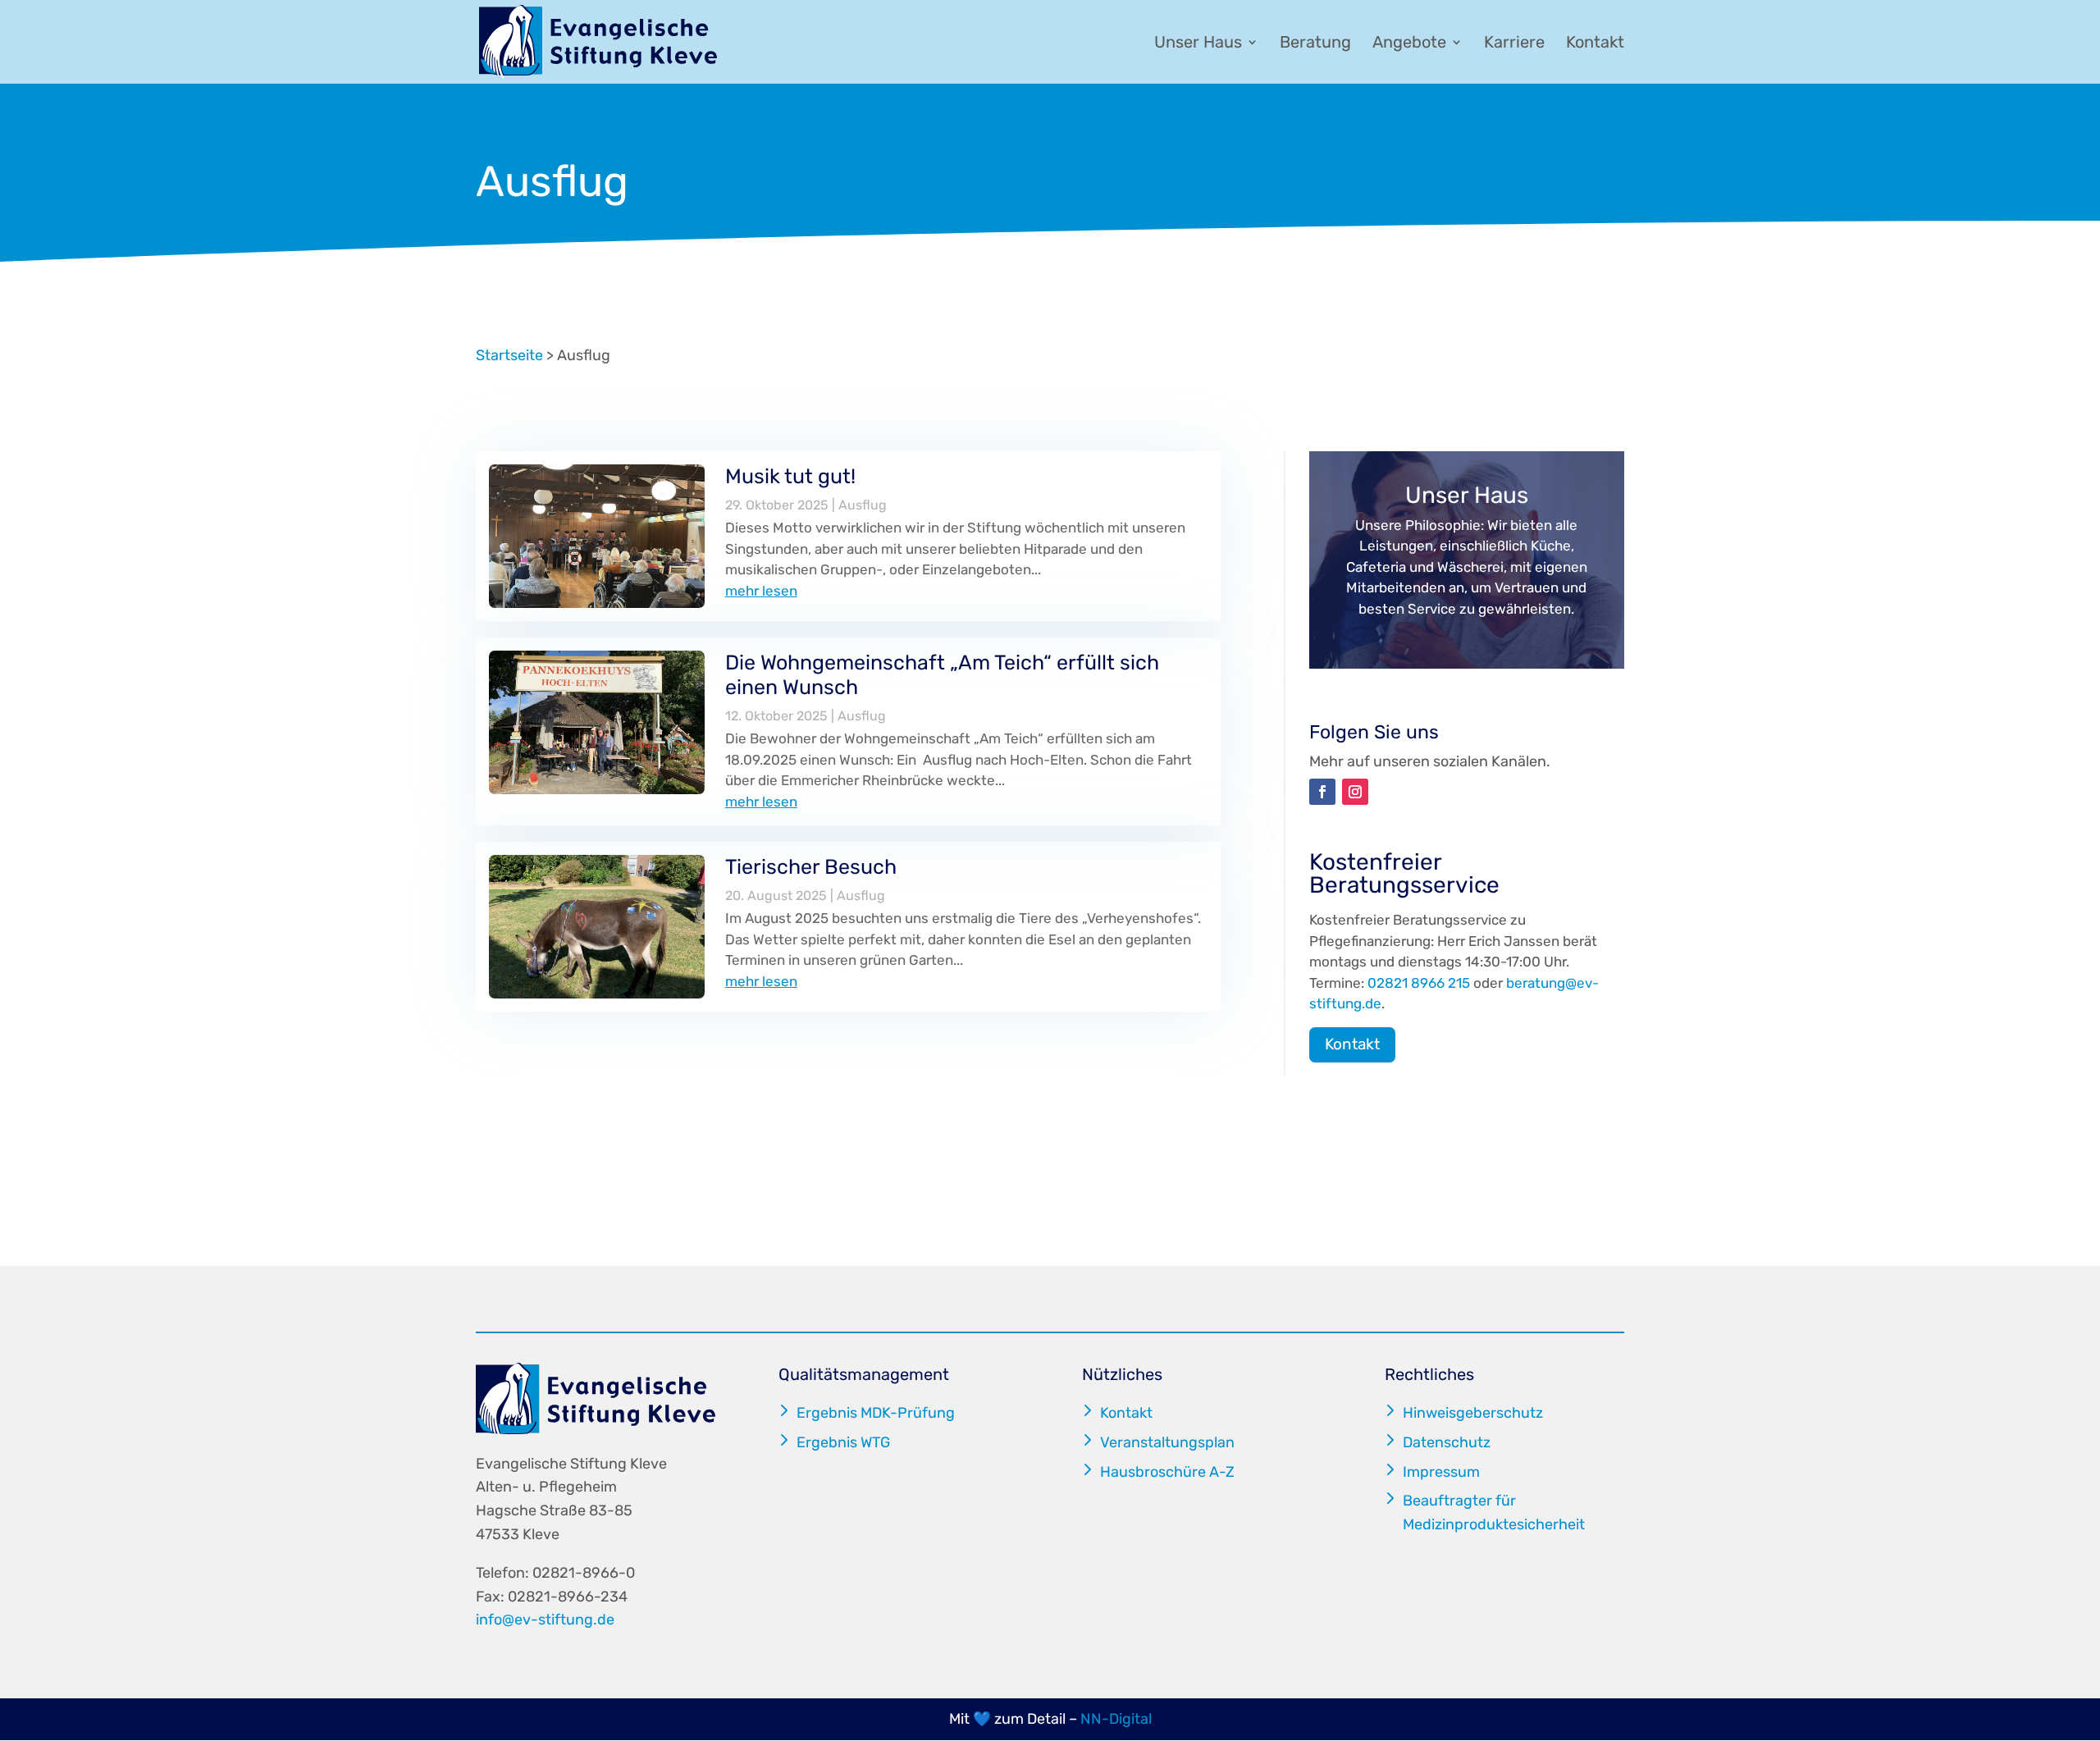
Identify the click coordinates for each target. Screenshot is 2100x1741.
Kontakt (1595, 44)
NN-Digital (1116, 1719)
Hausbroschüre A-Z (1167, 1472)
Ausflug (863, 505)
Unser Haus (1198, 44)
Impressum (1441, 1472)
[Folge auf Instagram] (1355, 792)
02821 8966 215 (1419, 983)
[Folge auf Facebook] (1322, 792)
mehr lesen (761, 591)
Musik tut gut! (790, 476)
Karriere (1514, 44)
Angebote (1409, 44)
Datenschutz (1447, 1442)
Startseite (509, 355)
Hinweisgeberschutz (1473, 1413)
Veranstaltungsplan (1167, 1442)
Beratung (1315, 44)
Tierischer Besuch (811, 867)
